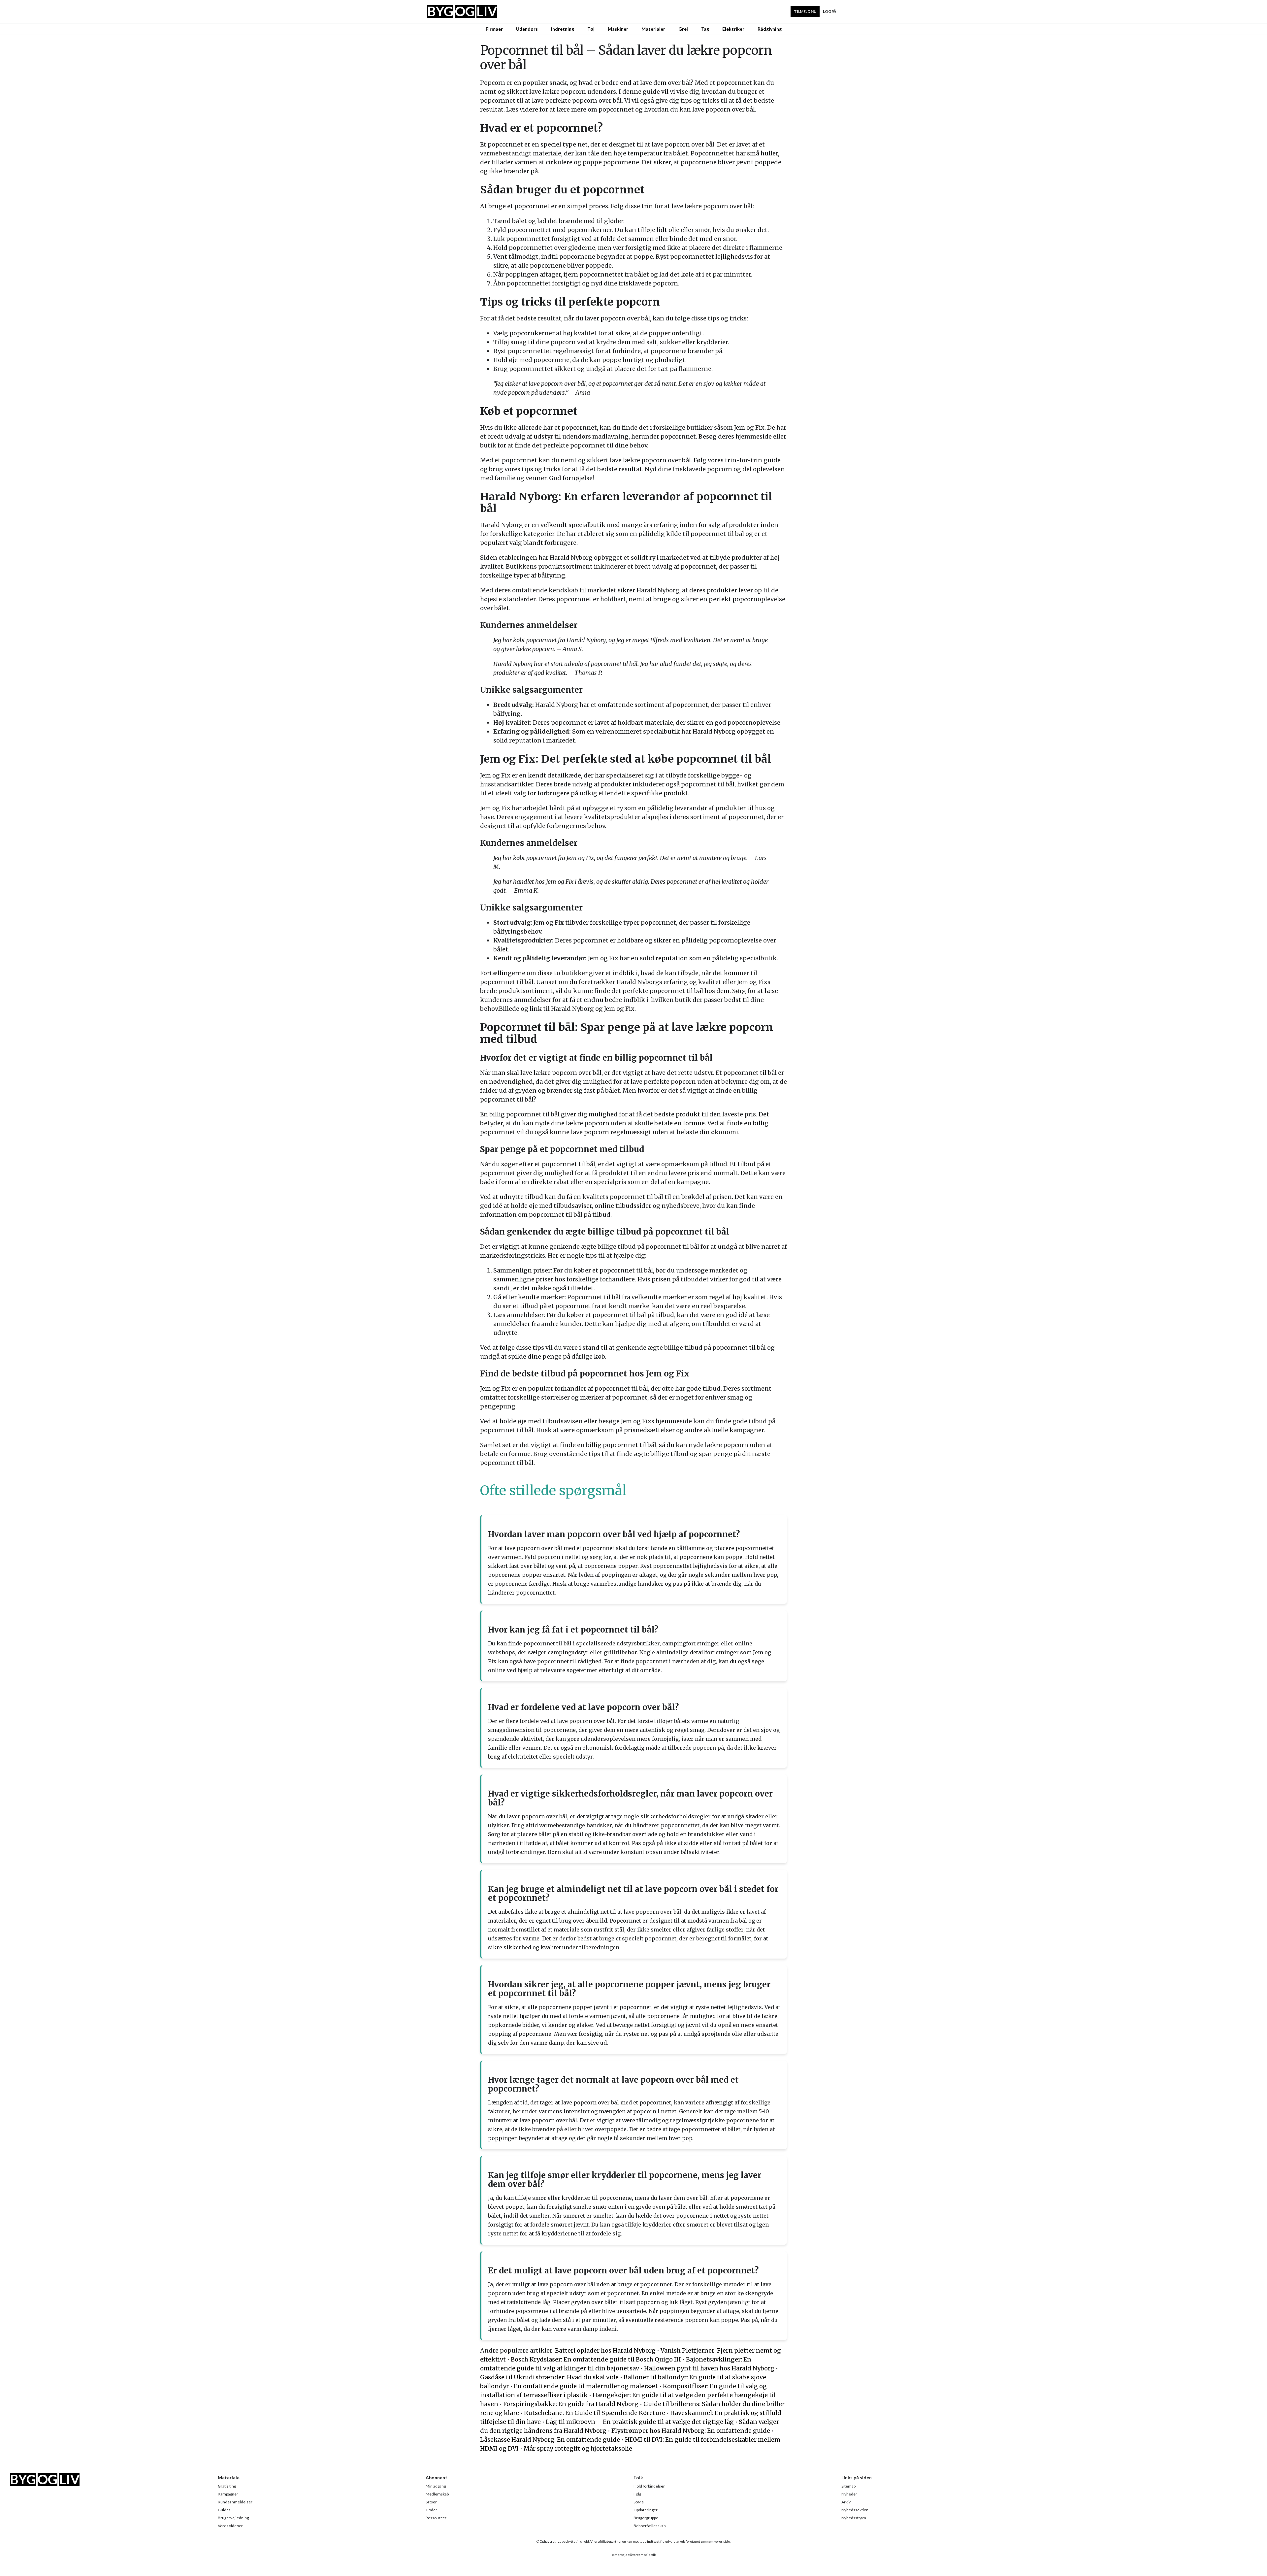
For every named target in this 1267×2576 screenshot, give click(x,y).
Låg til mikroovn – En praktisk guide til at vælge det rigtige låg (640, 2422)
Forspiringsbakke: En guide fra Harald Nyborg (571, 2404)
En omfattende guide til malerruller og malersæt (586, 2386)
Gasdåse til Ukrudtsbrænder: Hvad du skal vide (549, 2377)
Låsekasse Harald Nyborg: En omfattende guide (550, 2440)
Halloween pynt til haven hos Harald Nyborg (709, 2368)
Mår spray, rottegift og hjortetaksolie (578, 2448)
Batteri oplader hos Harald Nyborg (605, 2350)
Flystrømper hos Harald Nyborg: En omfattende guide (691, 2431)
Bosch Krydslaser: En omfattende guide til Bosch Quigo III (596, 2359)
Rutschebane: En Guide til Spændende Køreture (595, 2413)
